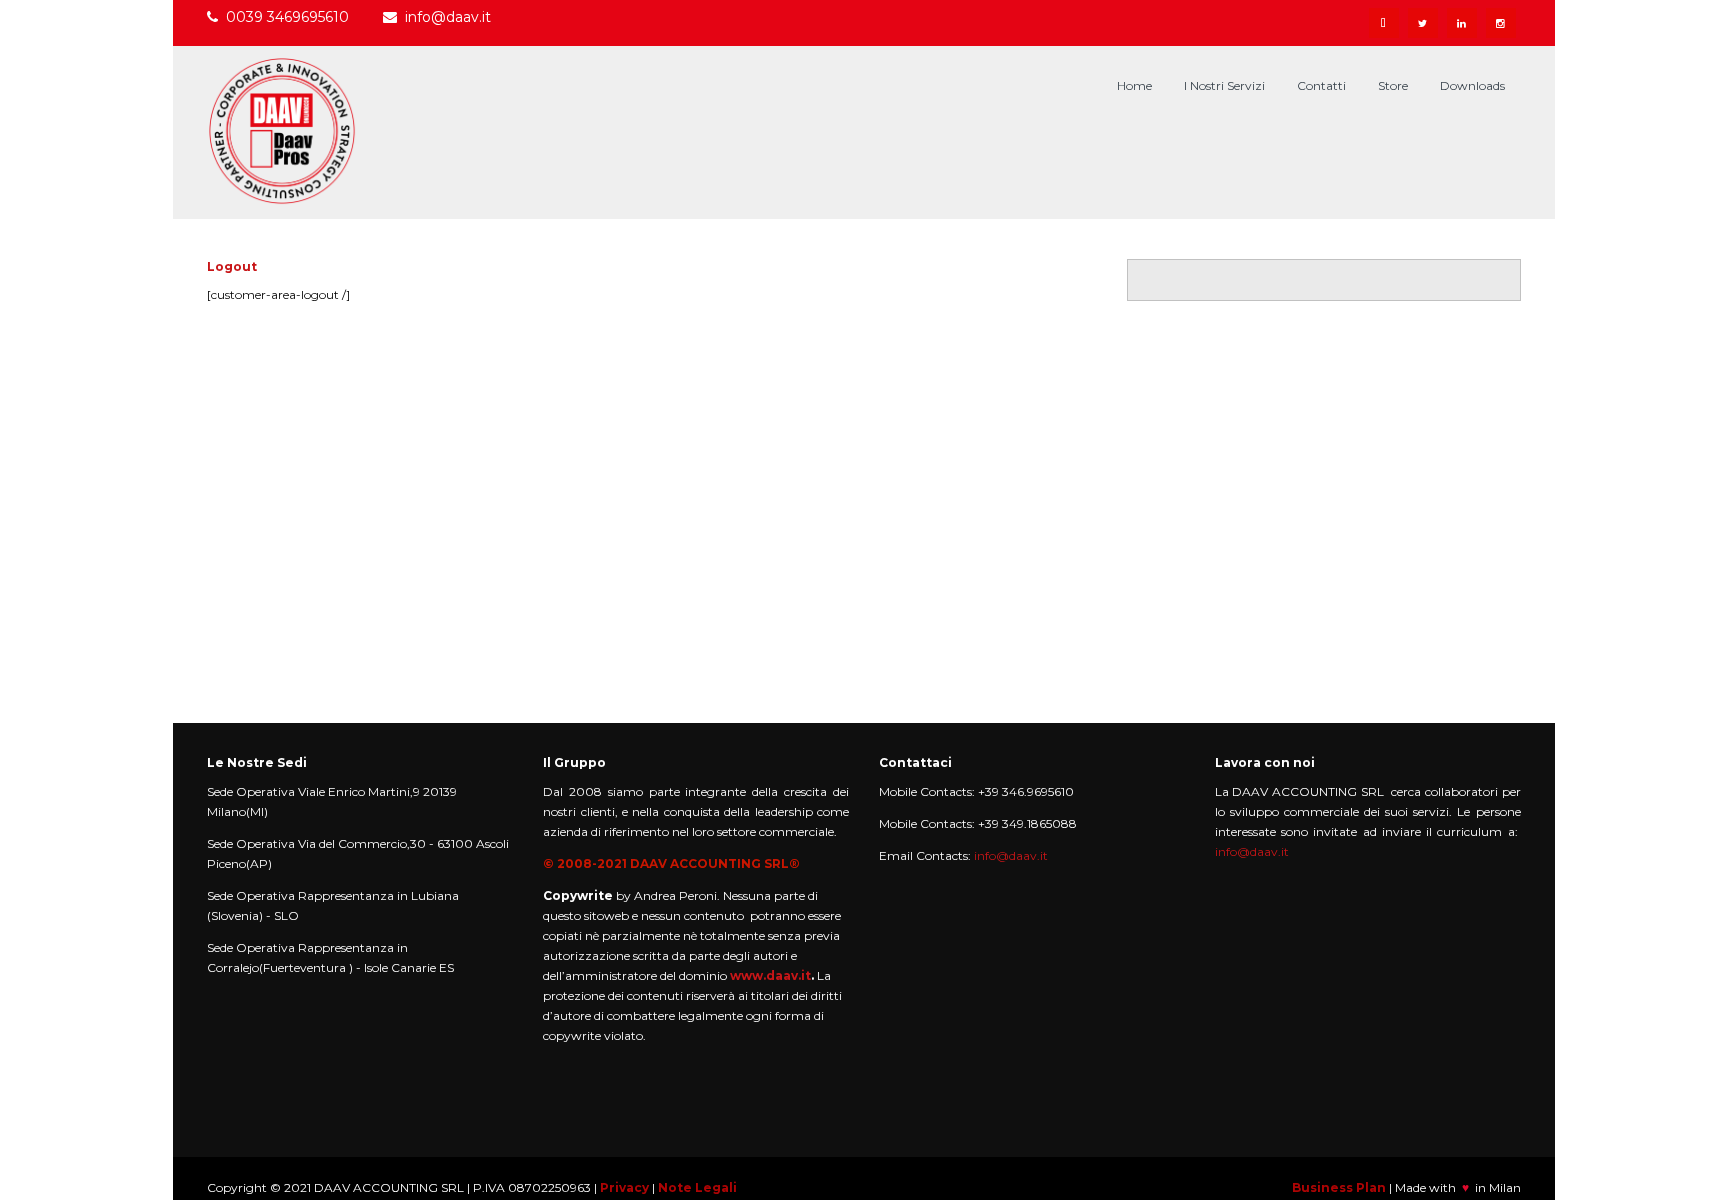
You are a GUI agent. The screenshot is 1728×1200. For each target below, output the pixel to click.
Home (1134, 85)
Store (1393, 85)
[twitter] (1423, 23)
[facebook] (1384, 23)
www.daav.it (770, 975)
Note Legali (697, 1187)
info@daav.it (448, 17)
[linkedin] (1462, 23)
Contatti (1321, 85)
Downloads (1472, 85)
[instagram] (1501, 23)
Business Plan (1339, 1187)
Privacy (624, 1187)
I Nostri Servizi (1224, 85)
